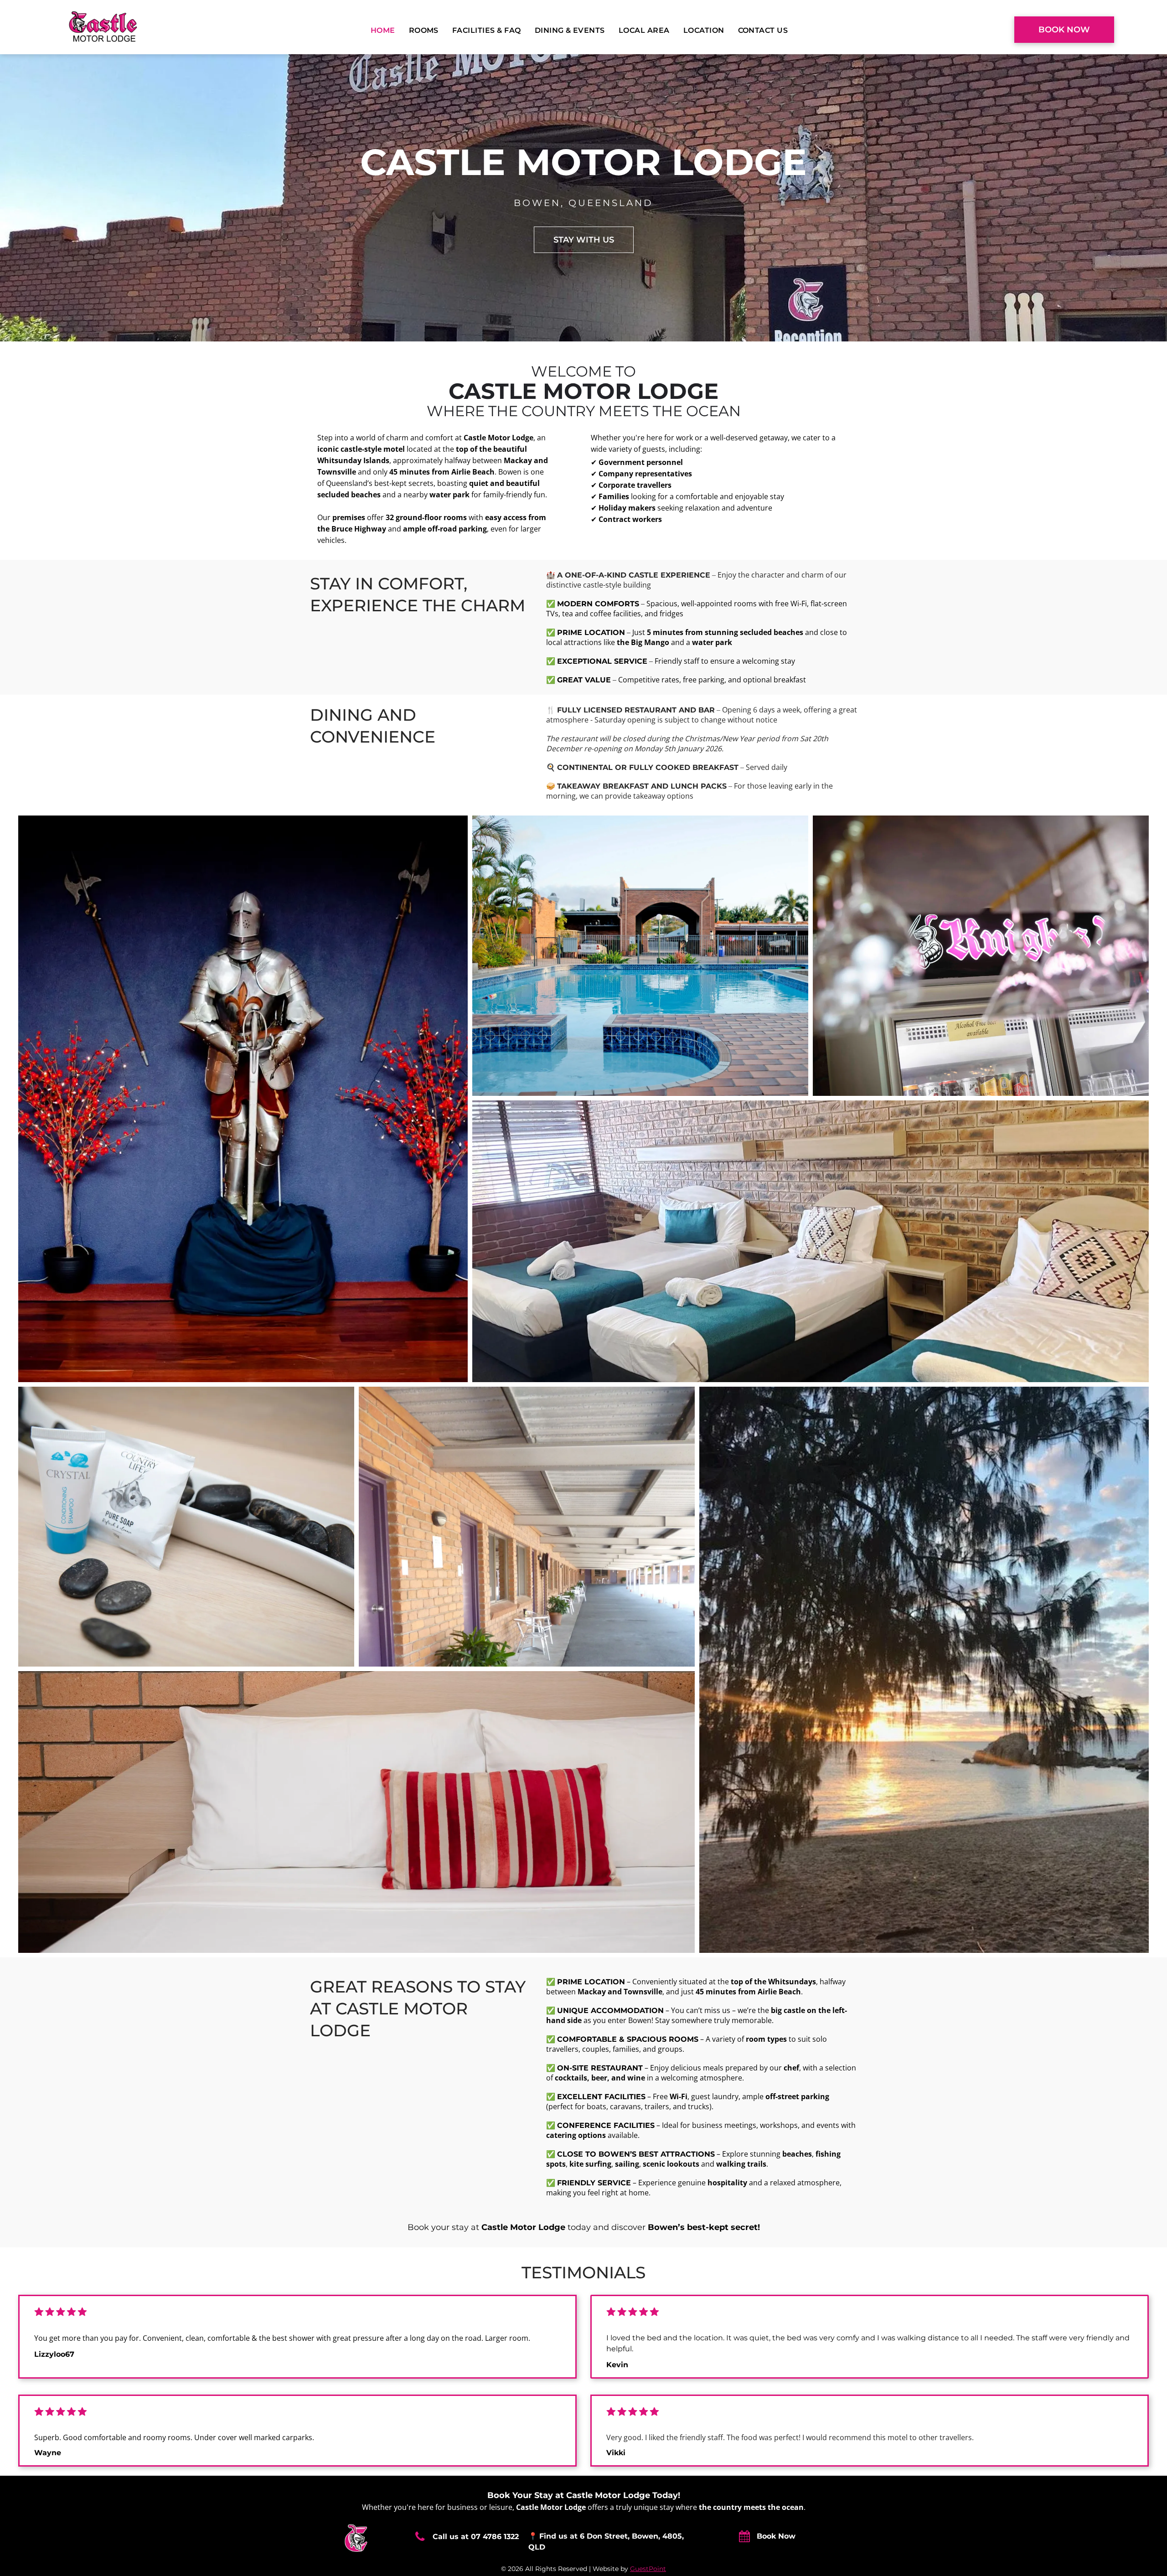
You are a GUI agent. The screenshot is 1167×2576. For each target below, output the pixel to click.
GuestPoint (648, 2569)
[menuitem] (385, 31)
